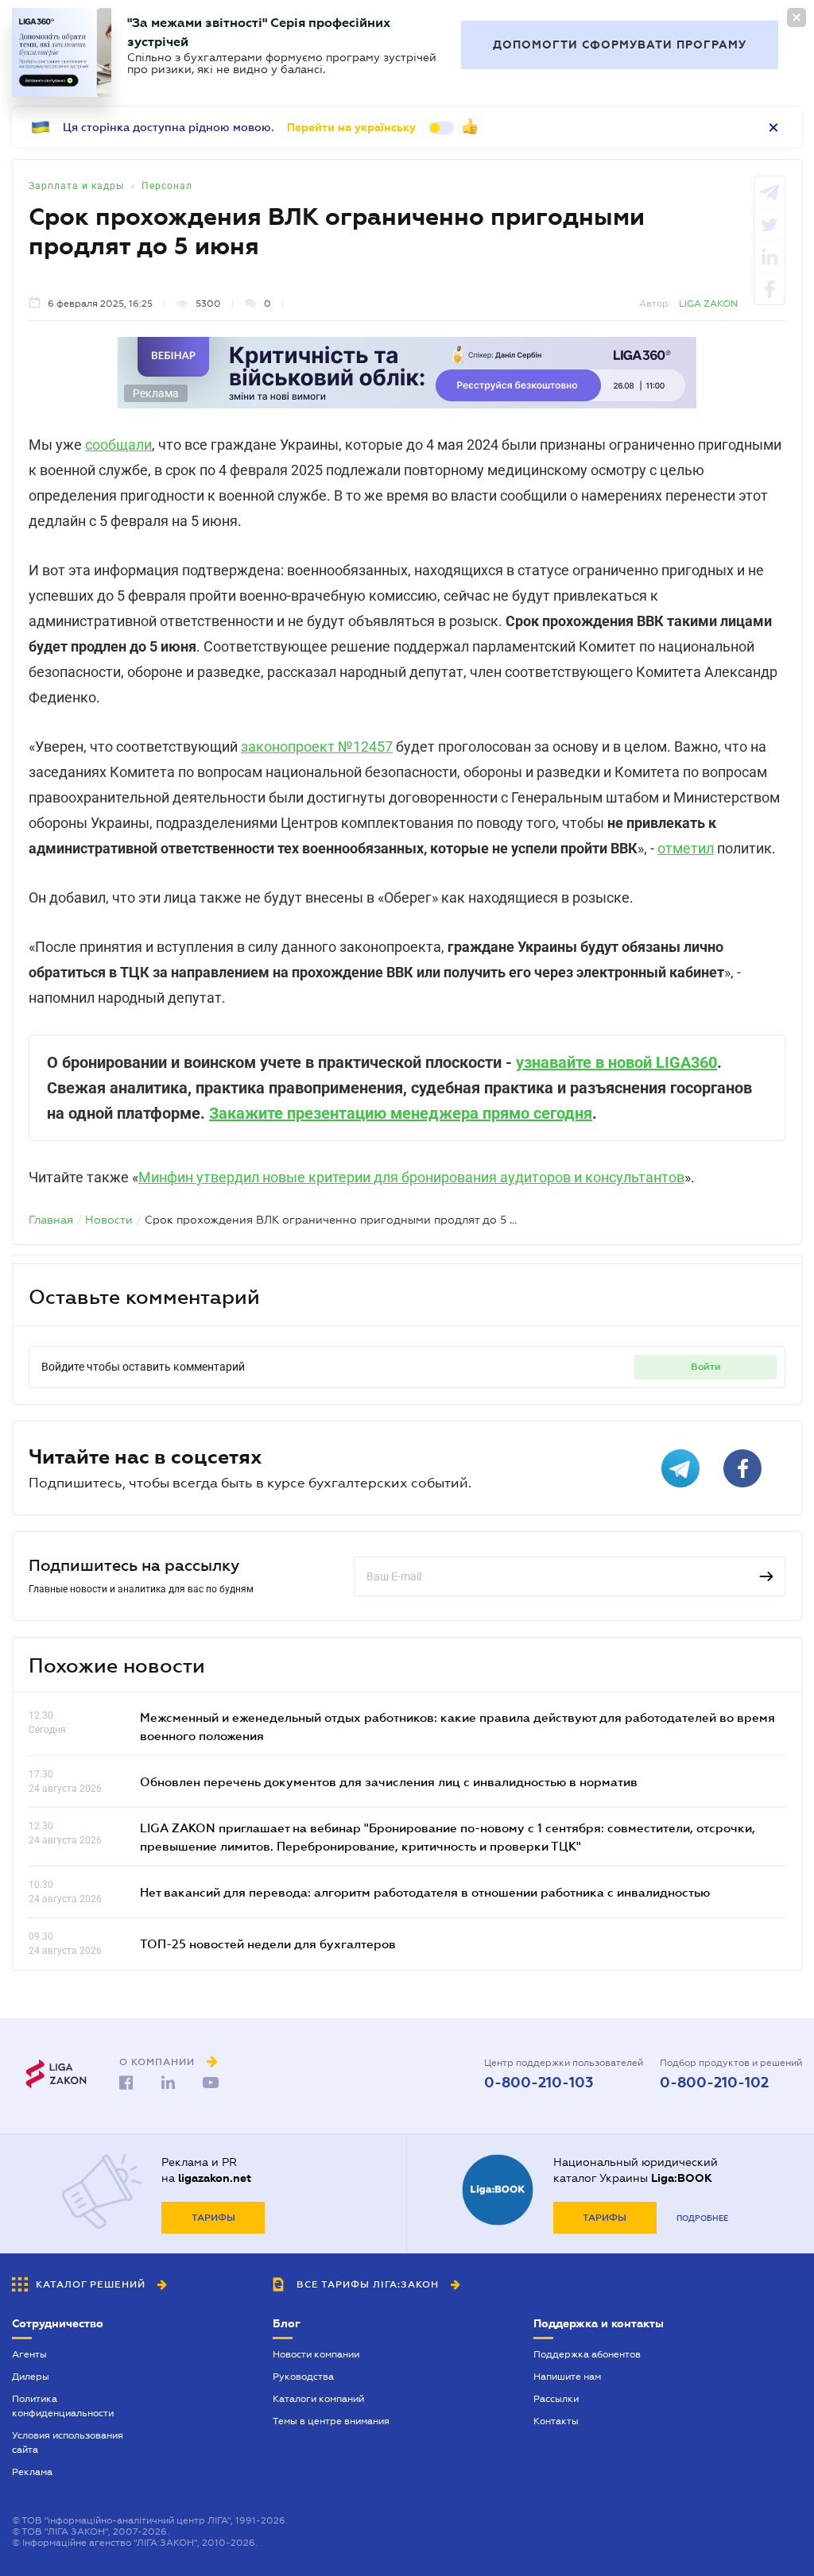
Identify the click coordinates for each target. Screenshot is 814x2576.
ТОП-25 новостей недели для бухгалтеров (268, 1944)
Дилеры (31, 2377)
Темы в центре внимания (331, 2421)
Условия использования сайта (68, 2443)
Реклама (32, 2472)
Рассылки (556, 2399)
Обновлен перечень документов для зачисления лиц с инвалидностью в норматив (389, 1781)
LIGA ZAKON (708, 304)
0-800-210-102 (714, 2083)
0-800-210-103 (539, 2083)
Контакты (556, 2421)
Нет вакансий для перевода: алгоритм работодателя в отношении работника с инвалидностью (425, 1892)
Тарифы (213, 2218)
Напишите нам (567, 2377)
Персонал (167, 186)
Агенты (29, 2354)
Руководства (303, 2377)
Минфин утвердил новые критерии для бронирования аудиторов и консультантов (411, 1177)
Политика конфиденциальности (63, 2406)
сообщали (118, 445)
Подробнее (702, 2218)
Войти (706, 1367)
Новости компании (316, 2354)
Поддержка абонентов (587, 2354)
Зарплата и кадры (76, 186)
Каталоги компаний (318, 2399)
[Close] (797, 17)
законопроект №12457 (317, 746)
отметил (686, 848)
